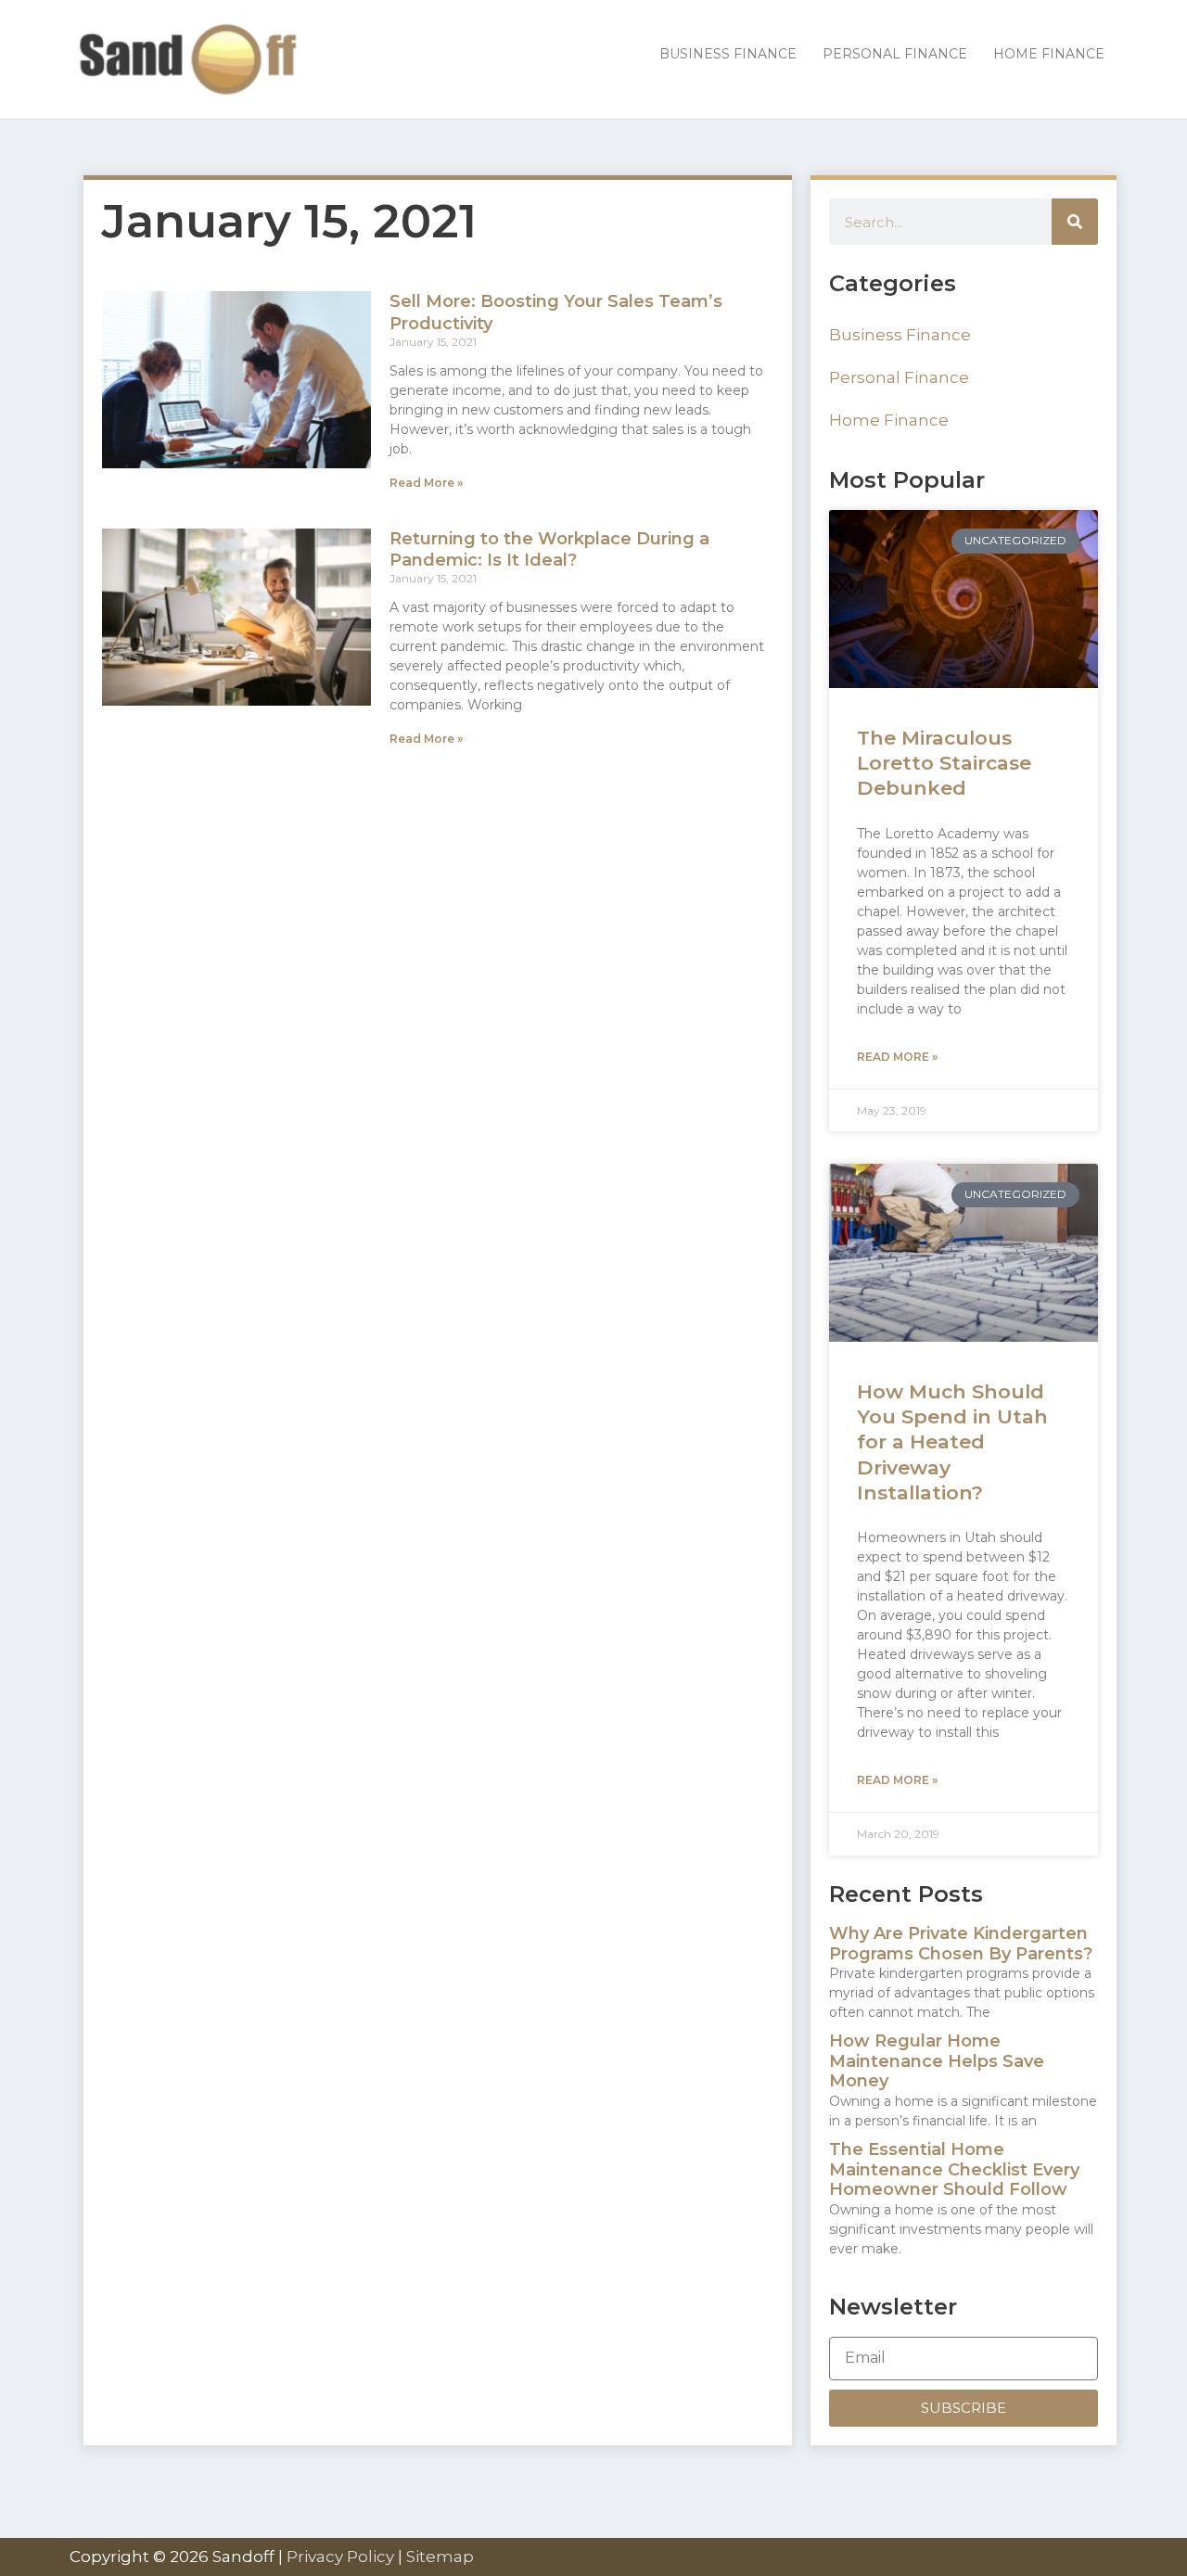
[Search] (1075, 222)
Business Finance (900, 335)
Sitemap (440, 2557)
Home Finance (889, 420)
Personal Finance (899, 377)
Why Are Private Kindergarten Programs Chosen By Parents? (961, 1944)
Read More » (426, 483)
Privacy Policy (340, 2557)
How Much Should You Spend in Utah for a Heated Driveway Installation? (952, 1442)
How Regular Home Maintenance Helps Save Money (937, 2061)
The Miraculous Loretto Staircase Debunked (944, 763)
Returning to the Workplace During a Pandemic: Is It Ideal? (549, 549)
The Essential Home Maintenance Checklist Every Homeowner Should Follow (954, 2169)
